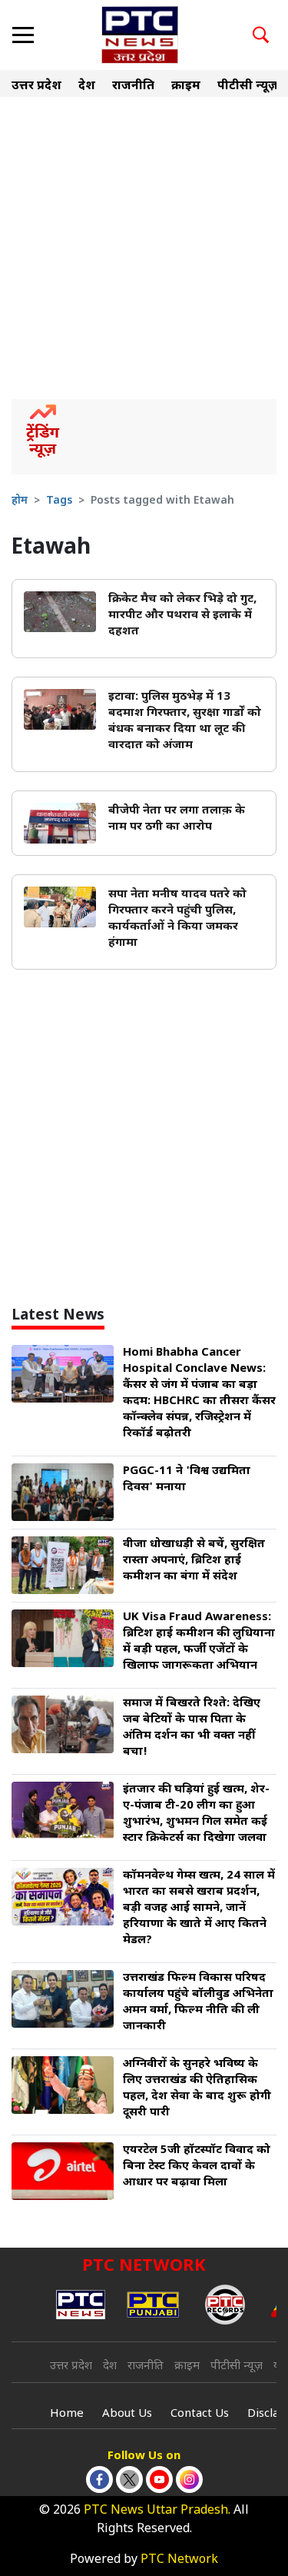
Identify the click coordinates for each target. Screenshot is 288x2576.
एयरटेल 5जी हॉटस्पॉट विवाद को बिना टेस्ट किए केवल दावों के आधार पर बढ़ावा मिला (197, 2167)
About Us (127, 2414)
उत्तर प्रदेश (36, 87)
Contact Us (200, 2414)
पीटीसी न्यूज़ (248, 87)
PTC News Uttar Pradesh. (157, 2511)
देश (87, 87)
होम (20, 501)
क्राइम (186, 87)
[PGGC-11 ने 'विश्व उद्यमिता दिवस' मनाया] (63, 1493)
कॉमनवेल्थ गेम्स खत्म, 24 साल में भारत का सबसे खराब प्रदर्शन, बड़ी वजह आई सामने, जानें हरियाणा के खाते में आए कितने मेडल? (199, 1908)
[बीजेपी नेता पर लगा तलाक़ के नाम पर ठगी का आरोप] (60, 824)
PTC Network (179, 2560)
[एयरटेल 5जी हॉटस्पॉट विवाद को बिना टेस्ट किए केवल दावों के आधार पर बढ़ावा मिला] (63, 2172)
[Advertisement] (144, 247)
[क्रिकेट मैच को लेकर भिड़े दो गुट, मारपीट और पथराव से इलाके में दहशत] (60, 612)
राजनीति (133, 87)
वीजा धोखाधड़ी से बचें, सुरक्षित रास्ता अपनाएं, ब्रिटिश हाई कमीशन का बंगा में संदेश (194, 1561)
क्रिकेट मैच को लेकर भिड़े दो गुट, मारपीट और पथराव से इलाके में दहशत (182, 616)
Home (67, 2414)
